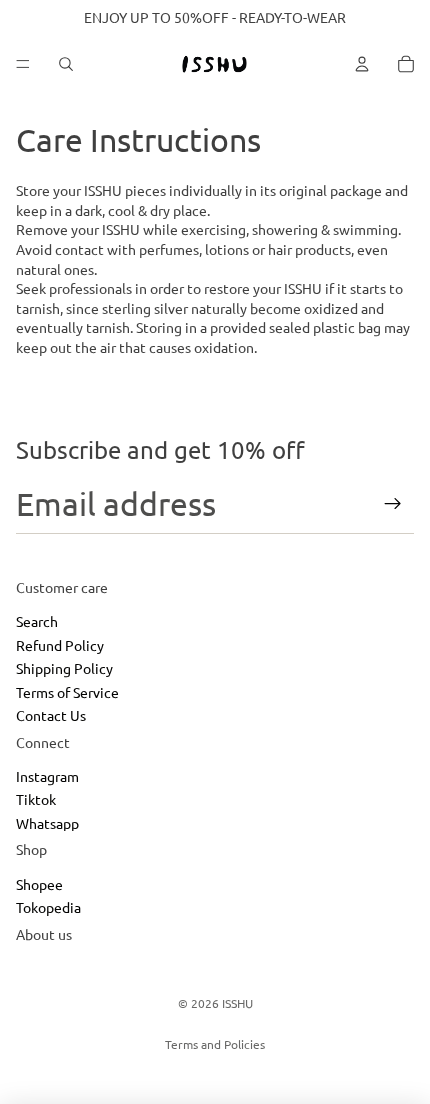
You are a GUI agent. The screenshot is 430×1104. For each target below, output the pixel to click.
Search (37, 622)
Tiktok (36, 800)
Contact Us (51, 715)
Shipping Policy (64, 668)
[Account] (362, 64)
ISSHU (237, 1003)
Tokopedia (48, 908)
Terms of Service (67, 692)
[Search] (66, 64)
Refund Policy (60, 645)
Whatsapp (47, 823)
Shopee (39, 884)
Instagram (47, 776)
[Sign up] (393, 504)
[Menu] (23, 64)
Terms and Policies (215, 1044)
